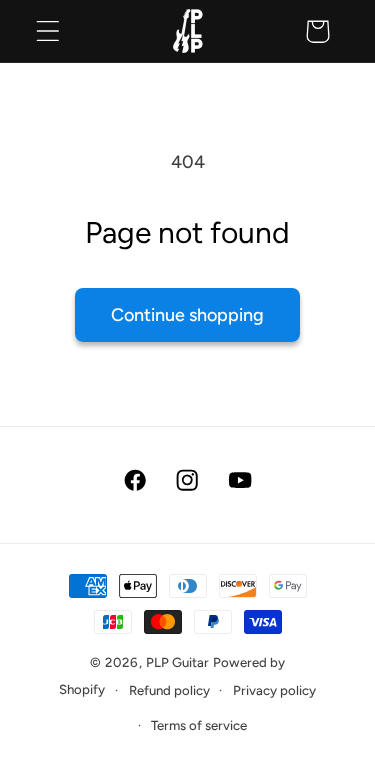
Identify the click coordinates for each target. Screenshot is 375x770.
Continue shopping (187, 315)
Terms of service (199, 725)
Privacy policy (274, 690)
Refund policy (169, 690)
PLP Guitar (177, 662)
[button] (48, 31)
